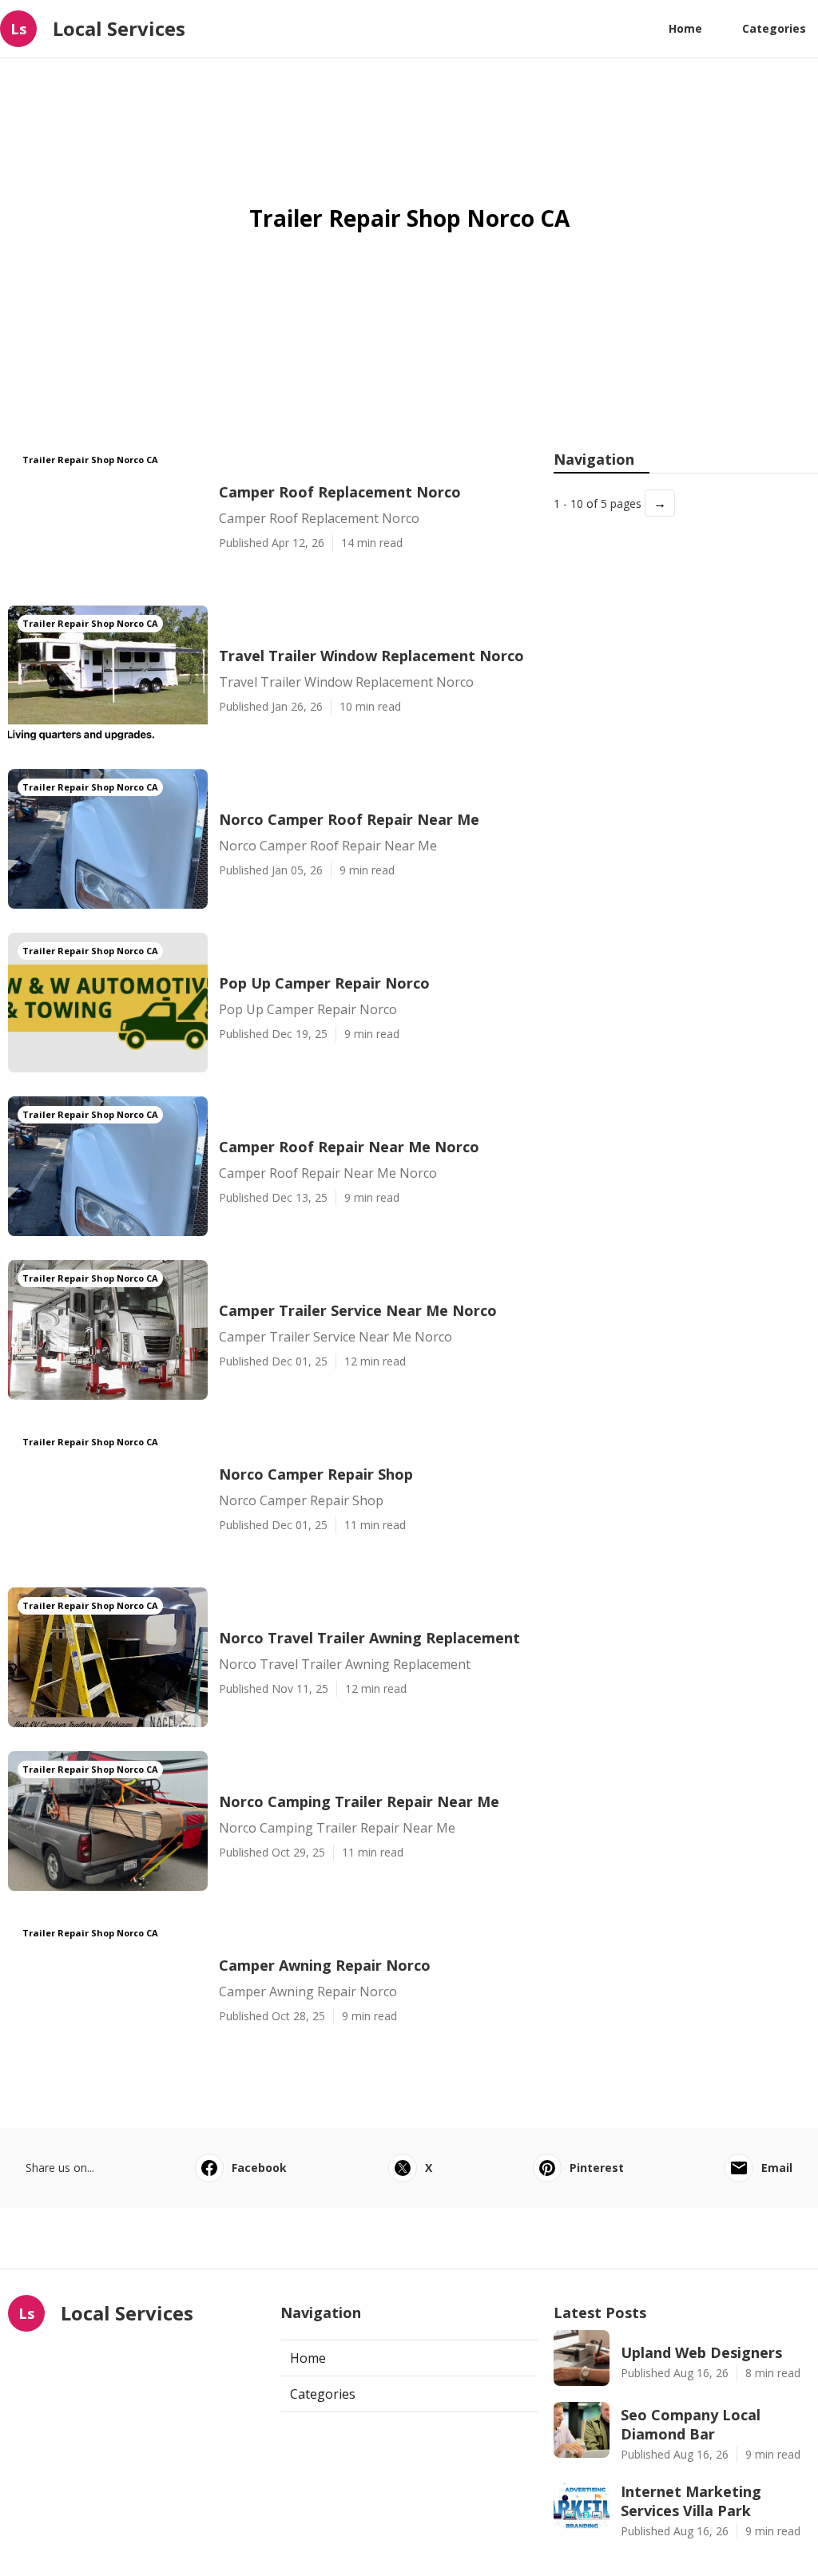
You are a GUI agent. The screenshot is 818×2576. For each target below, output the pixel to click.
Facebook (259, 2168)
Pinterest (597, 2168)
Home (685, 28)
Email (777, 2168)
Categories (774, 28)
